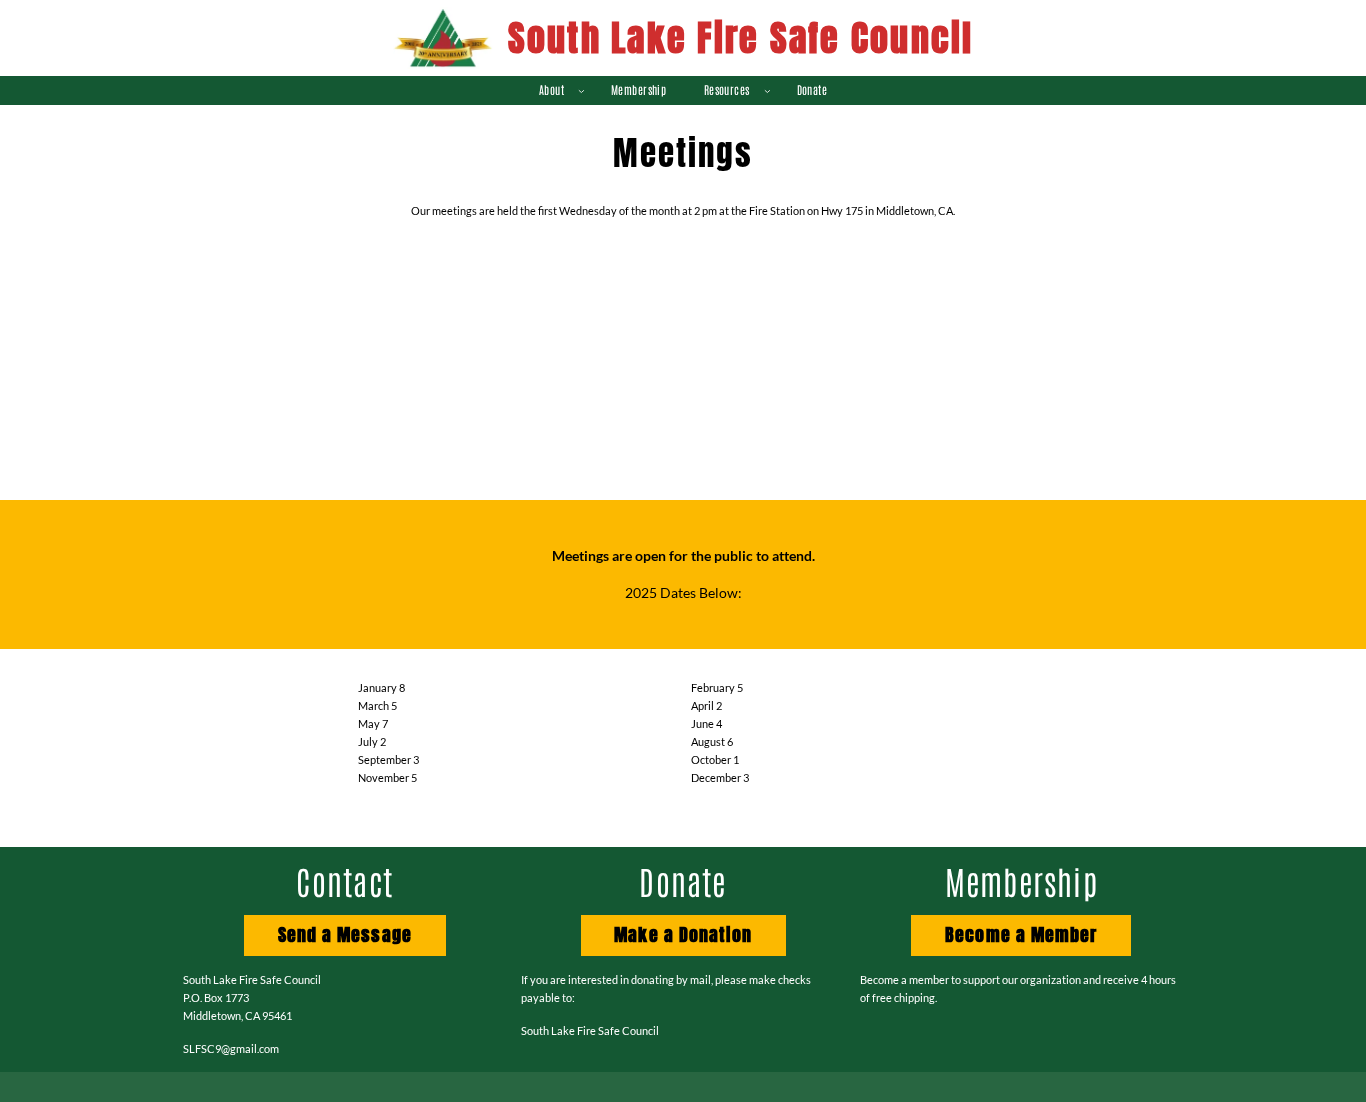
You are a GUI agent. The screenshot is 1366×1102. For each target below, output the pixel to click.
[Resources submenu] (767, 90)
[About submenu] (581, 90)
